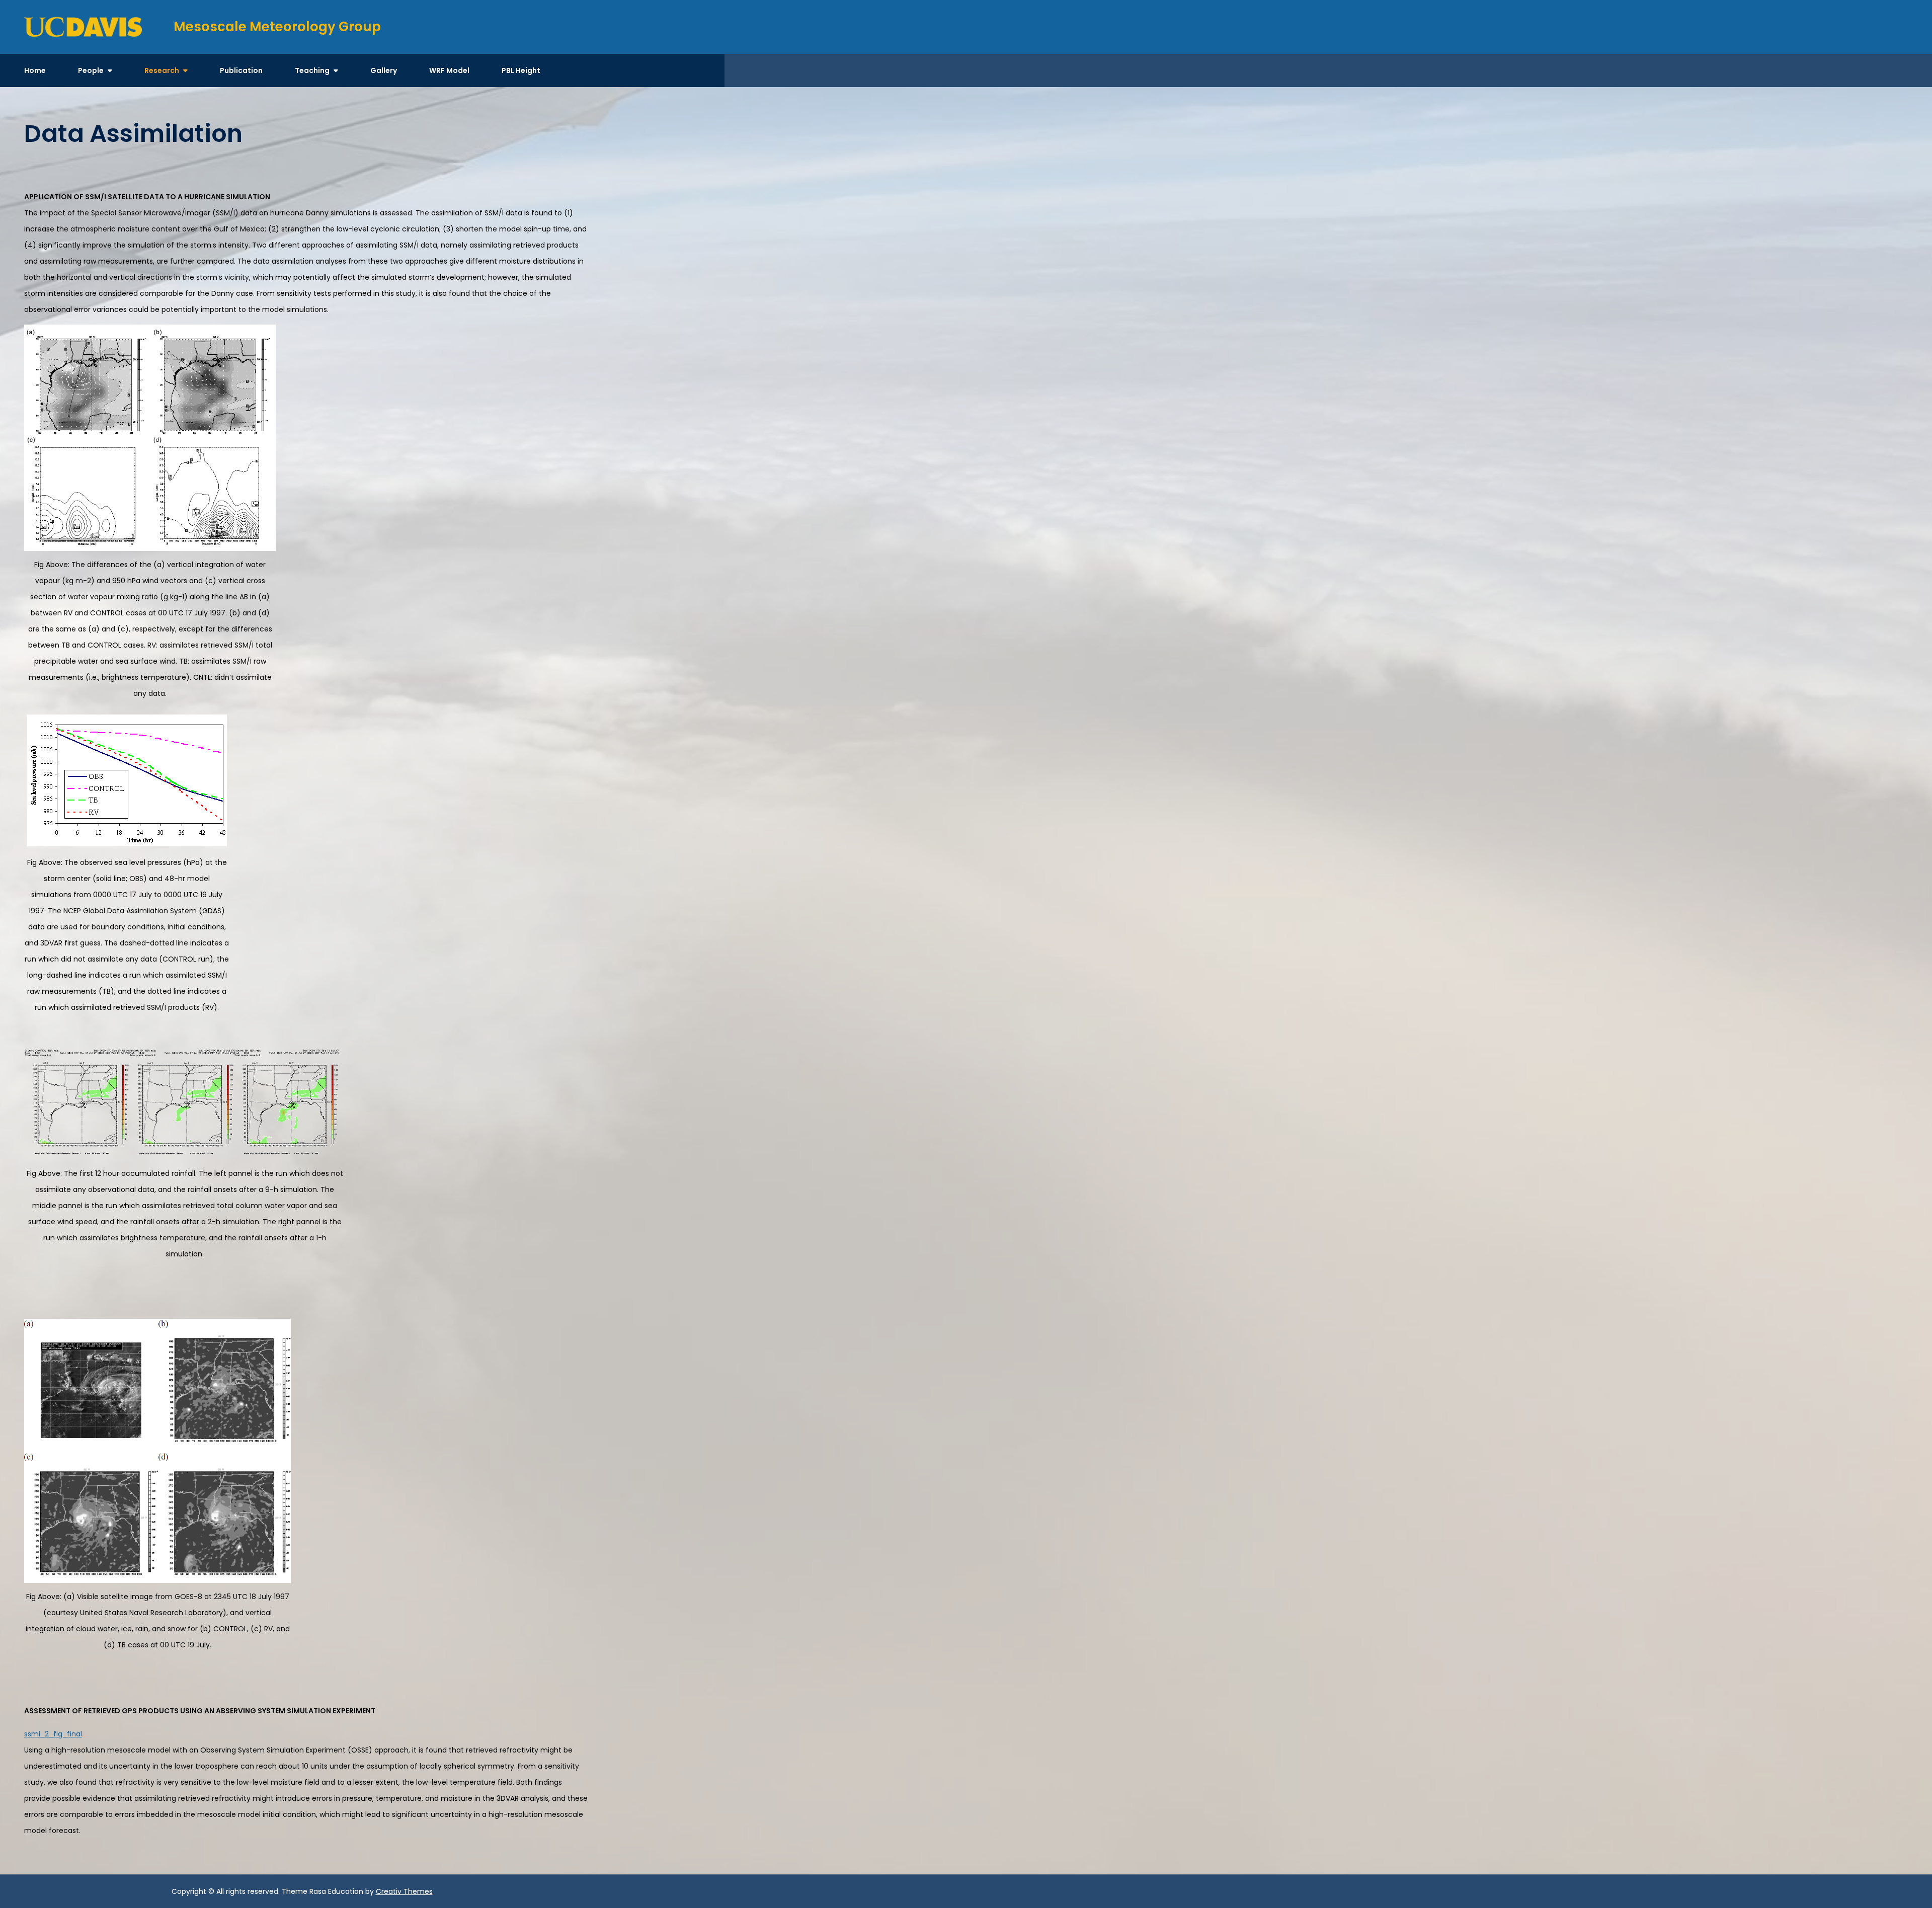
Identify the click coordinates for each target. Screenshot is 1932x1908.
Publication (241, 70)
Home (35, 70)
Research (162, 70)
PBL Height (521, 70)
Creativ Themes (404, 1891)
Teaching (312, 70)
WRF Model (449, 70)
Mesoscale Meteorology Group (277, 27)
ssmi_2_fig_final (53, 1734)
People (91, 70)
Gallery (384, 70)
